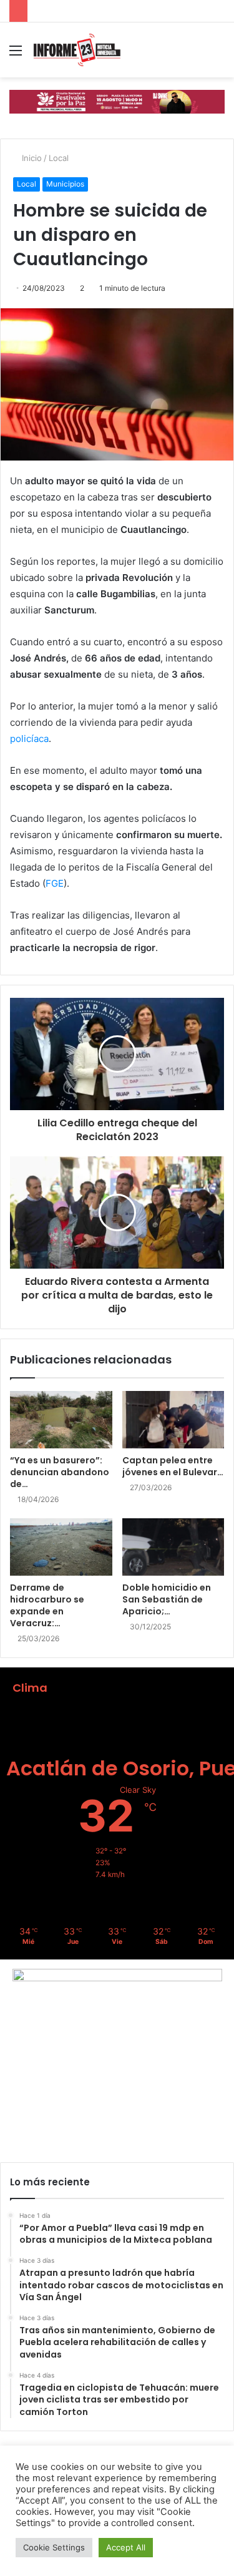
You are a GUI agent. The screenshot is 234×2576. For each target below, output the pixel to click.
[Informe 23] (77, 50)
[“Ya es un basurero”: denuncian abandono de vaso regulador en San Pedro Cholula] (61, 1420)
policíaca (29, 739)
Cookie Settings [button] (54, 2547)
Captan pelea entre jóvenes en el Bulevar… (173, 1466)
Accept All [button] (126, 2547)
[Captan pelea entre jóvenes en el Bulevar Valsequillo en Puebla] (173, 1420)
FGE (55, 883)
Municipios (65, 184)
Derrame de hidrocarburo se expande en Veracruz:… (47, 1605)
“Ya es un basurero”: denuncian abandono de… (60, 1472)
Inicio (31, 158)
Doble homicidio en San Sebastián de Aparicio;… (167, 1599)
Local (59, 158)
